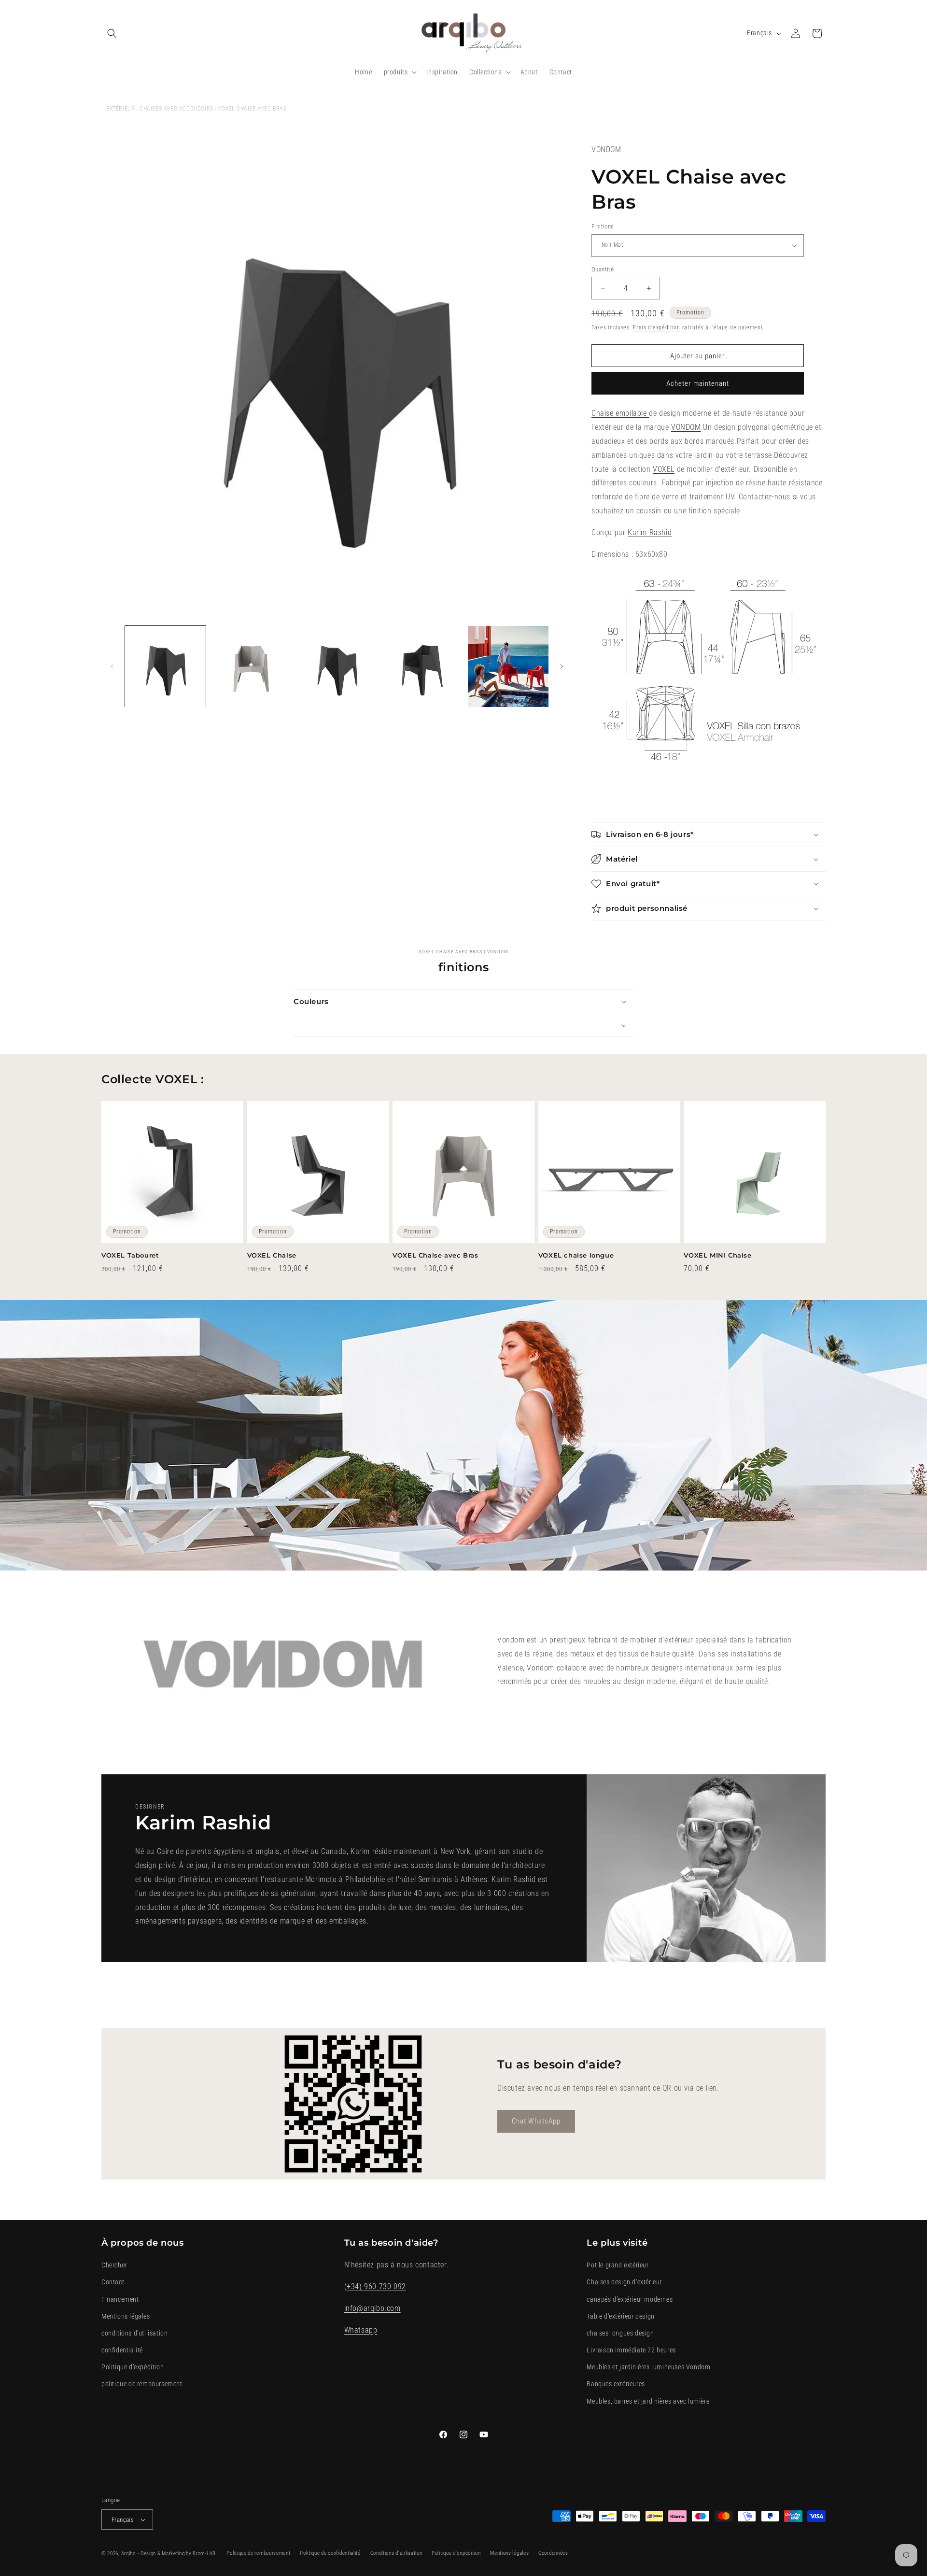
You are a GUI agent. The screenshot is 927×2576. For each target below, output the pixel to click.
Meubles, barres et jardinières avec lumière (648, 2401)
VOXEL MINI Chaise (717, 1255)
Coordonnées (553, 2553)
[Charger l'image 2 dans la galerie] (251, 666)
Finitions (603, 226)
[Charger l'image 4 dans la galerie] (422, 666)
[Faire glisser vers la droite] (562, 666)
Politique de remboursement (258, 2553)
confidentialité (122, 2350)
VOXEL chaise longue (576, 1255)
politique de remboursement (142, 2384)
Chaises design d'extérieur (624, 2282)
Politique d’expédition (456, 2553)
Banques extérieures (616, 2384)
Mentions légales (126, 2316)
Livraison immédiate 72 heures (631, 2350)
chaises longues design (620, 2333)
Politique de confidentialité (330, 2553)
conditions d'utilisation (134, 2333)
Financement (120, 2299)
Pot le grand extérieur (618, 2265)
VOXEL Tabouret (130, 1255)
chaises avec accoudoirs (176, 109)
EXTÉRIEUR (120, 109)
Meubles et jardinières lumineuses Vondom (648, 2367)
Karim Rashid (650, 532)
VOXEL (664, 469)
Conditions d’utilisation (396, 2553)
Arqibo (128, 2554)
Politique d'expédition (133, 2367)
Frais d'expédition (657, 327)
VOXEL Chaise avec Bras (435, 1255)
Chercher (114, 2265)
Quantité (603, 269)
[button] (112, 33)
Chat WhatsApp (536, 2121)
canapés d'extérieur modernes (630, 2299)
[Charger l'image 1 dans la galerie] (165, 666)
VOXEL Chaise (272, 1255)
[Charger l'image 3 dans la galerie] (337, 666)
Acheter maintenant (698, 383)
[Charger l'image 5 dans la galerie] (508, 666)
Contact (113, 2282)
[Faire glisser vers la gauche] (112, 666)
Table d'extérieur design (620, 2316)
